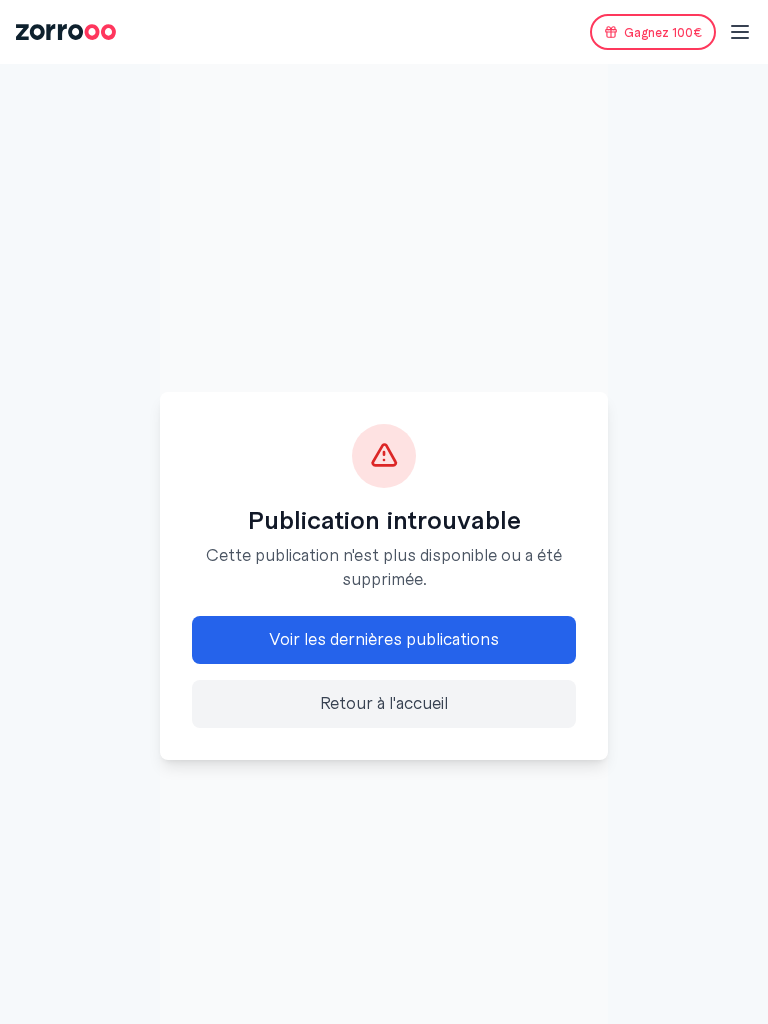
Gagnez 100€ (663, 32)
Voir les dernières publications (384, 639)
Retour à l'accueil (384, 703)
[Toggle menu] (740, 32)
